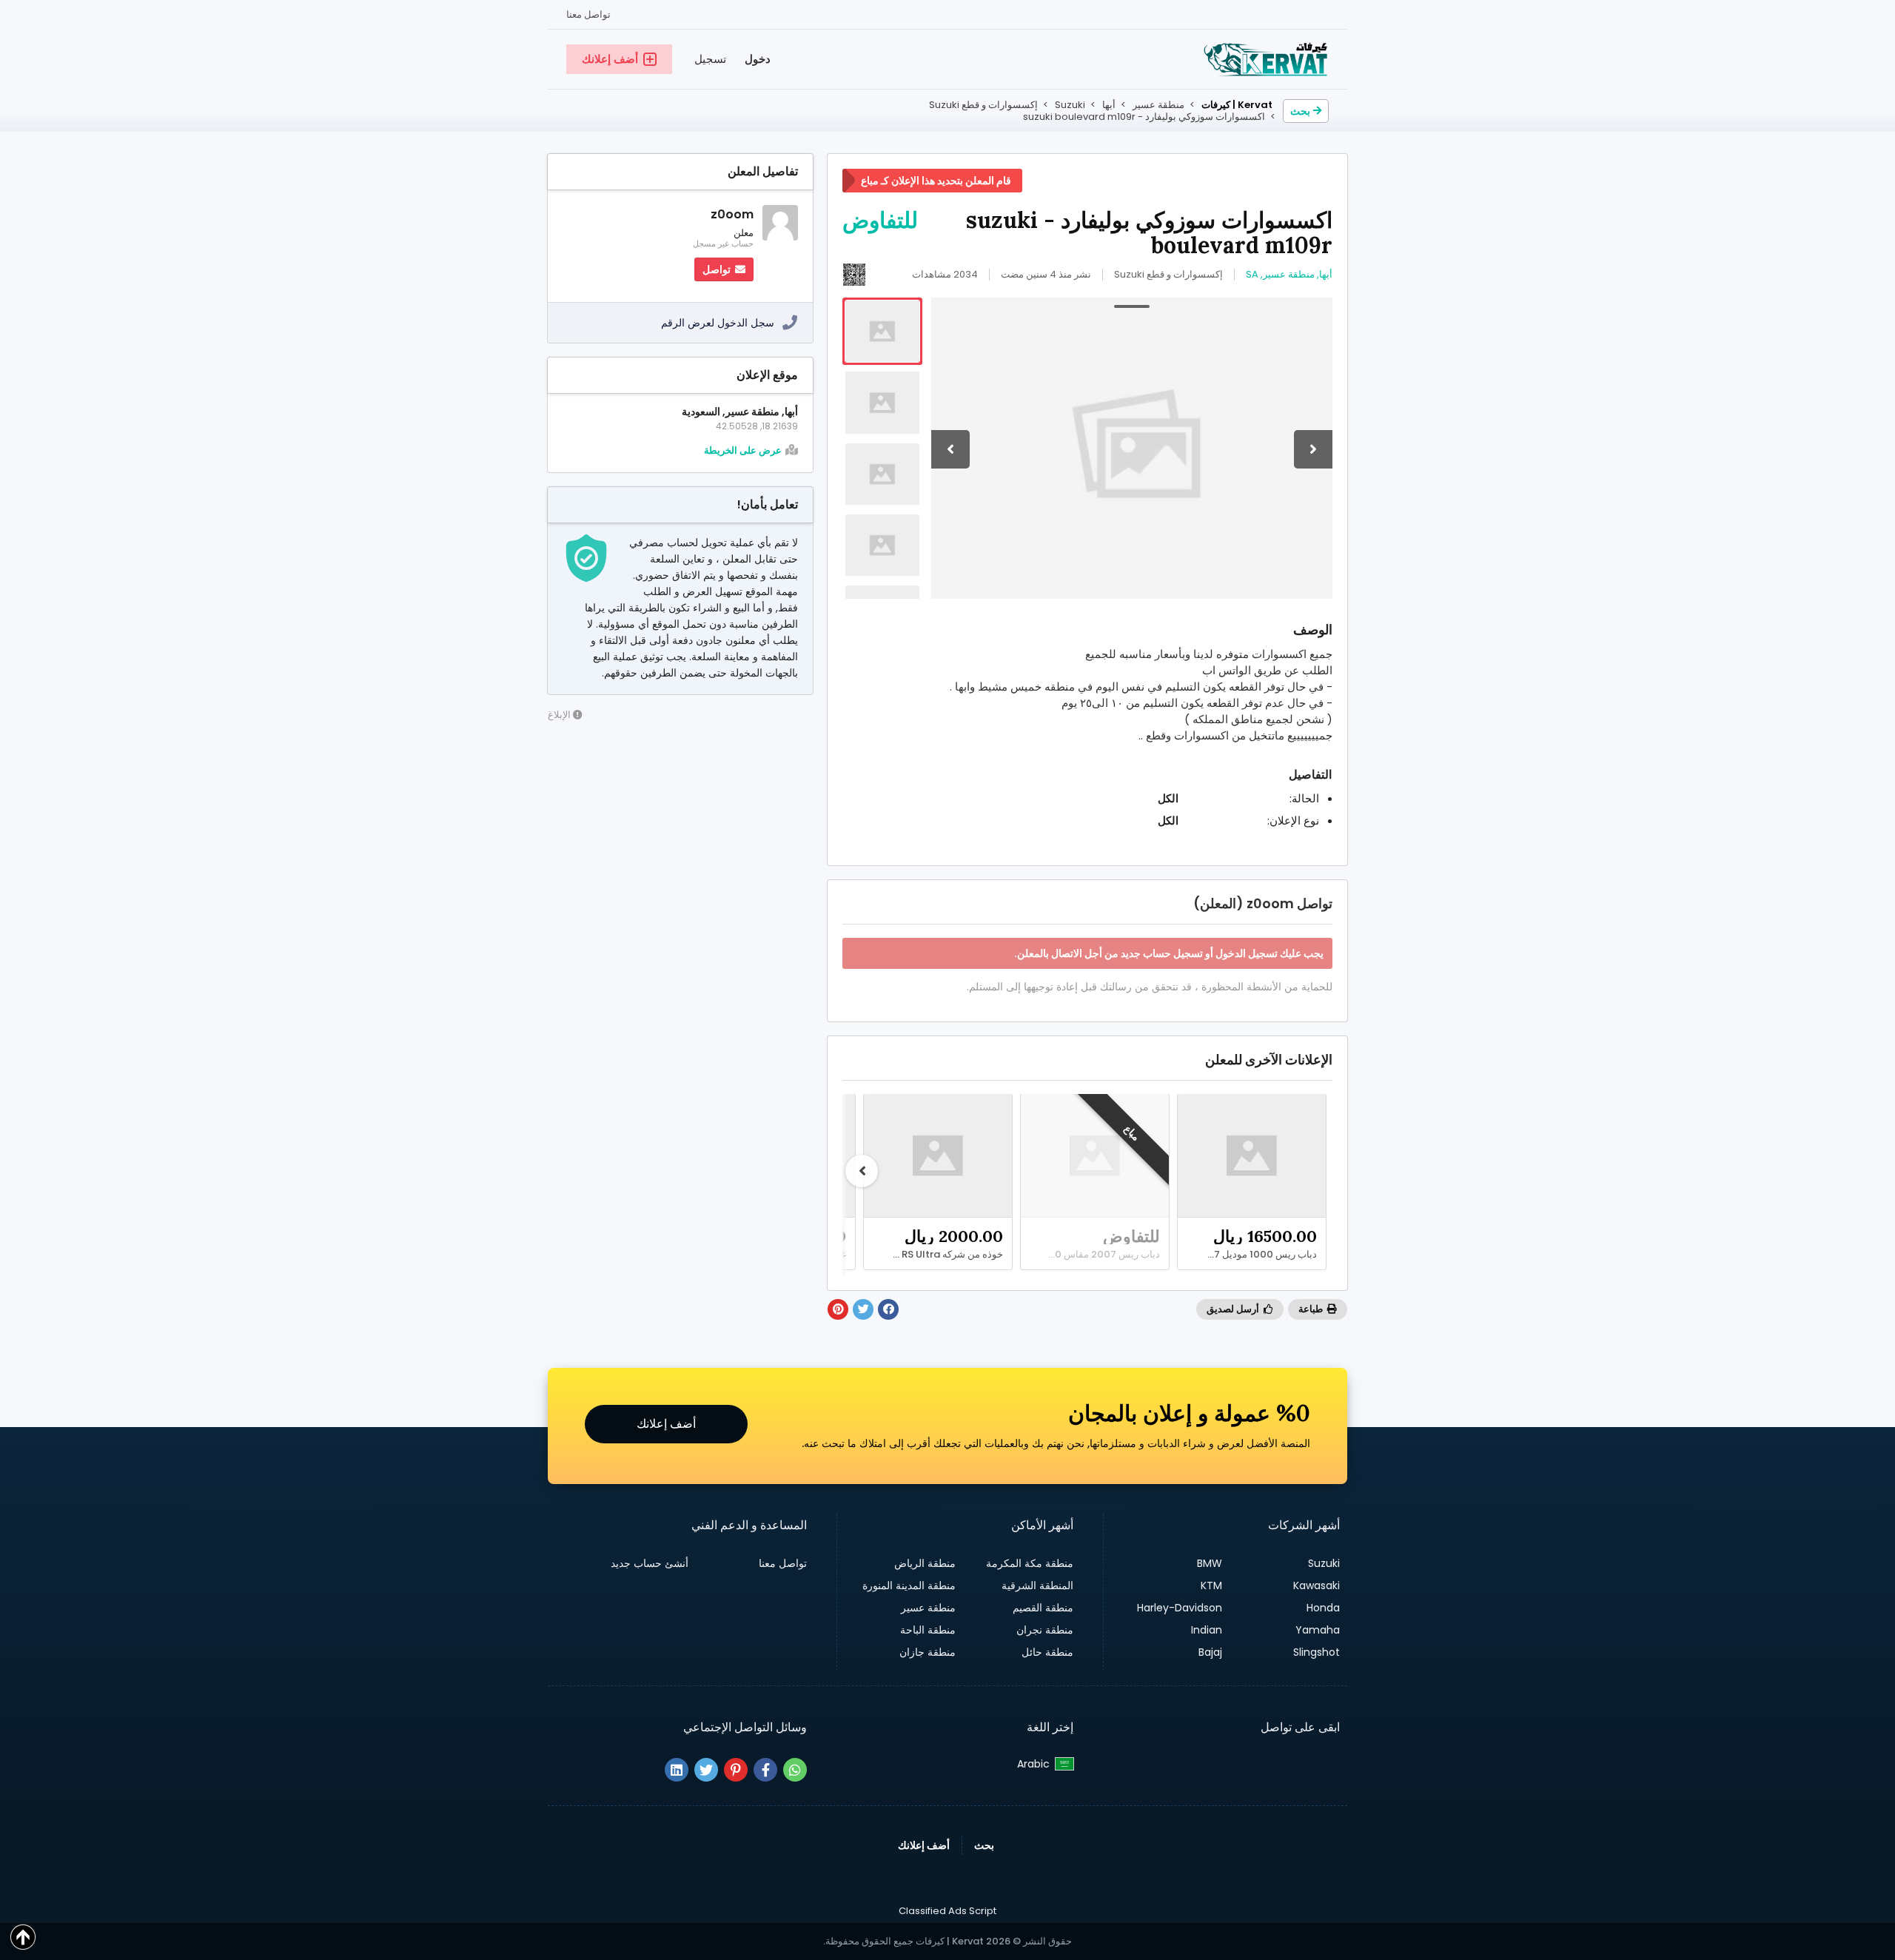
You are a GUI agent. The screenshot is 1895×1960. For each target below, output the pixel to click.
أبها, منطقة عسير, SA (1289, 274)
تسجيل (710, 59)
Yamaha (1318, 1630)
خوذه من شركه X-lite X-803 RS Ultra (934, 1255)
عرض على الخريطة (743, 451)
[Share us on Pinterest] (736, 1770)
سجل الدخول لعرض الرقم (718, 323)
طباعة (1312, 1309)
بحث (1300, 111)
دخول (758, 59)
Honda (1323, 1608)
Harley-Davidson (1180, 1608)
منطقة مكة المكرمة (1030, 1563)
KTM (1211, 1585)
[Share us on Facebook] (765, 1770)
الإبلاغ (560, 715)
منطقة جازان (928, 1652)
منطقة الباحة (928, 1630)
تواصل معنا (588, 14)
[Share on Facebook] (888, 1309)
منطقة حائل (1047, 1652)
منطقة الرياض (925, 1563)
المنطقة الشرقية (1037, 1585)
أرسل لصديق (1234, 1309)
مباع (1132, 1132)
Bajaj (1210, 1652)
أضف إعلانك (666, 1424)
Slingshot (1317, 1652)
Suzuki (1324, 1563)
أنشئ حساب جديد (650, 1563)
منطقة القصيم (1043, 1608)
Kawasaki (1317, 1585)
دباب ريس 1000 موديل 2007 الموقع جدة (1248, 1255)
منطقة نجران (1045, 1630)
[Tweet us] (706, 1770)
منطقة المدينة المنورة (909, 1585)
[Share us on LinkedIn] (677, 1770)
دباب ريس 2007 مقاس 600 (1101, 1255)
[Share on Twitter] (863, 1309)
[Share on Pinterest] (838, 1309)
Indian (1207, 1630)
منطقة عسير (928, 1608)
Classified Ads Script (947, 1911)
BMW (1210, 1563)
